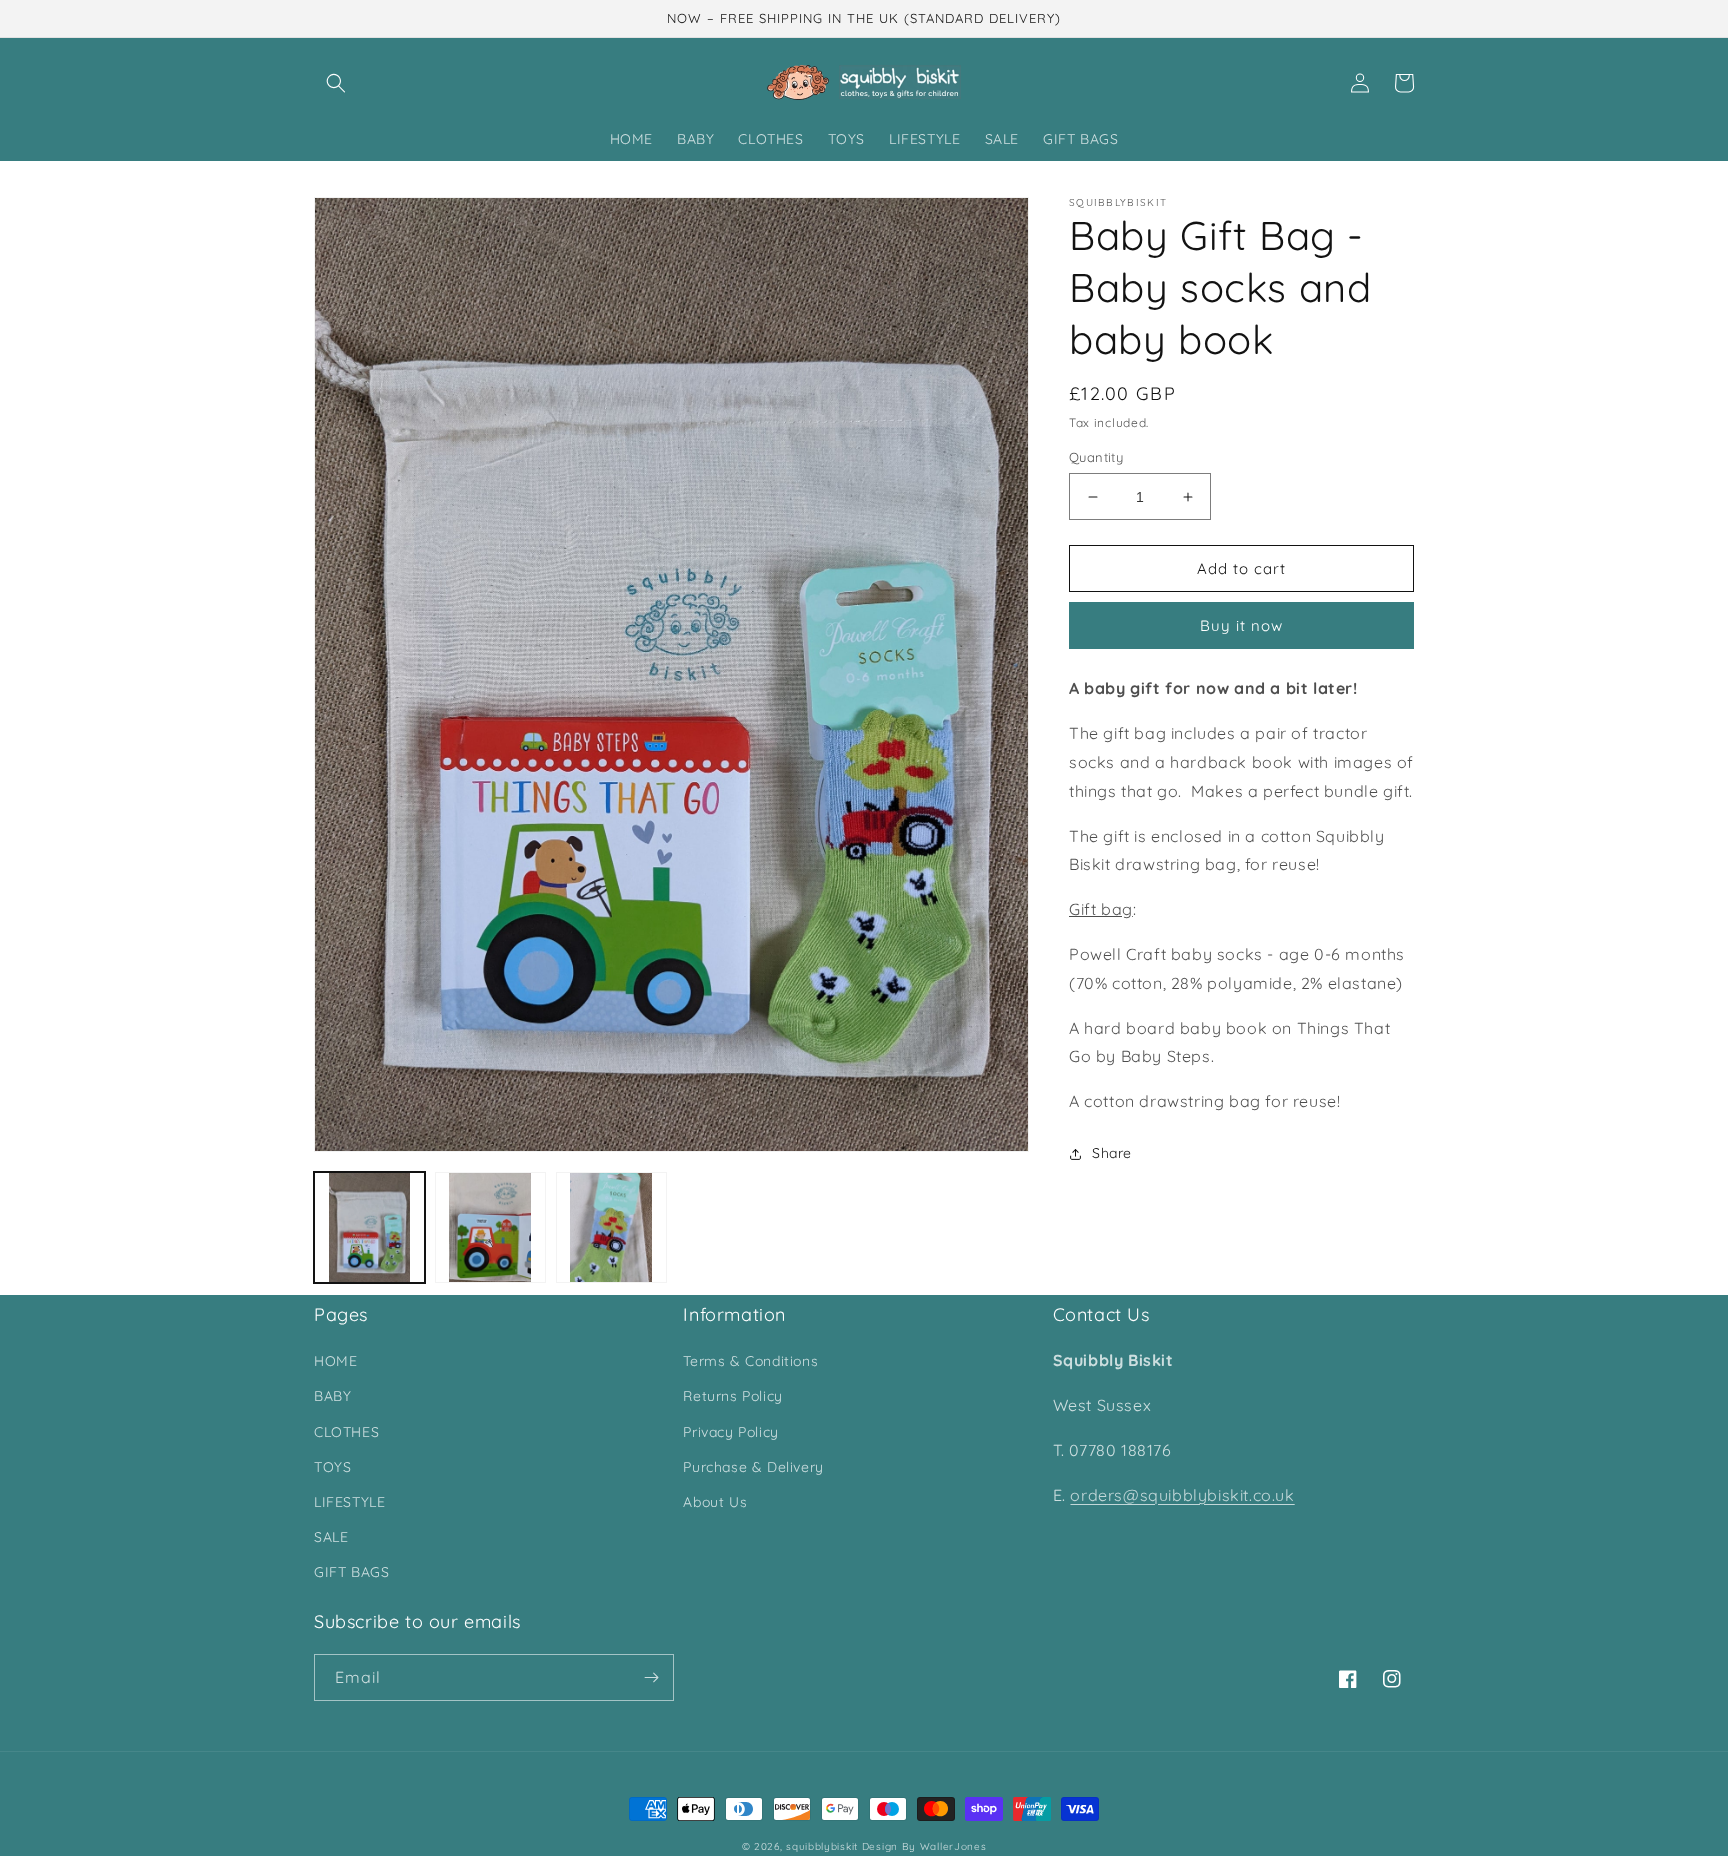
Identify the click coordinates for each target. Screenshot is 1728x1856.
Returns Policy (732, 1396)
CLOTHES (346, 1432)
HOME (335, 1361)
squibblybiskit (822, 1846)
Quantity (1096, 457)
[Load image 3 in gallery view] (611, 1227)
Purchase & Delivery (753, 1467)
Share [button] (1112, 1153)
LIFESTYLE (349, 1502)
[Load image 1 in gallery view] (369, 1227)
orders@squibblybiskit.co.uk (1182, 1495)
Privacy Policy (730, 1432)
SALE (331, 1537)
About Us (715, 1502)
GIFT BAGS (351, 1572)
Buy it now (1241, 625)
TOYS (332, 1467)
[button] (336, 83)
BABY (332, 1396)
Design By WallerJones (924, 1846)
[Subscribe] (651, 1677)
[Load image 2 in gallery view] (490, 1227)
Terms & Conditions (750, 1361)
